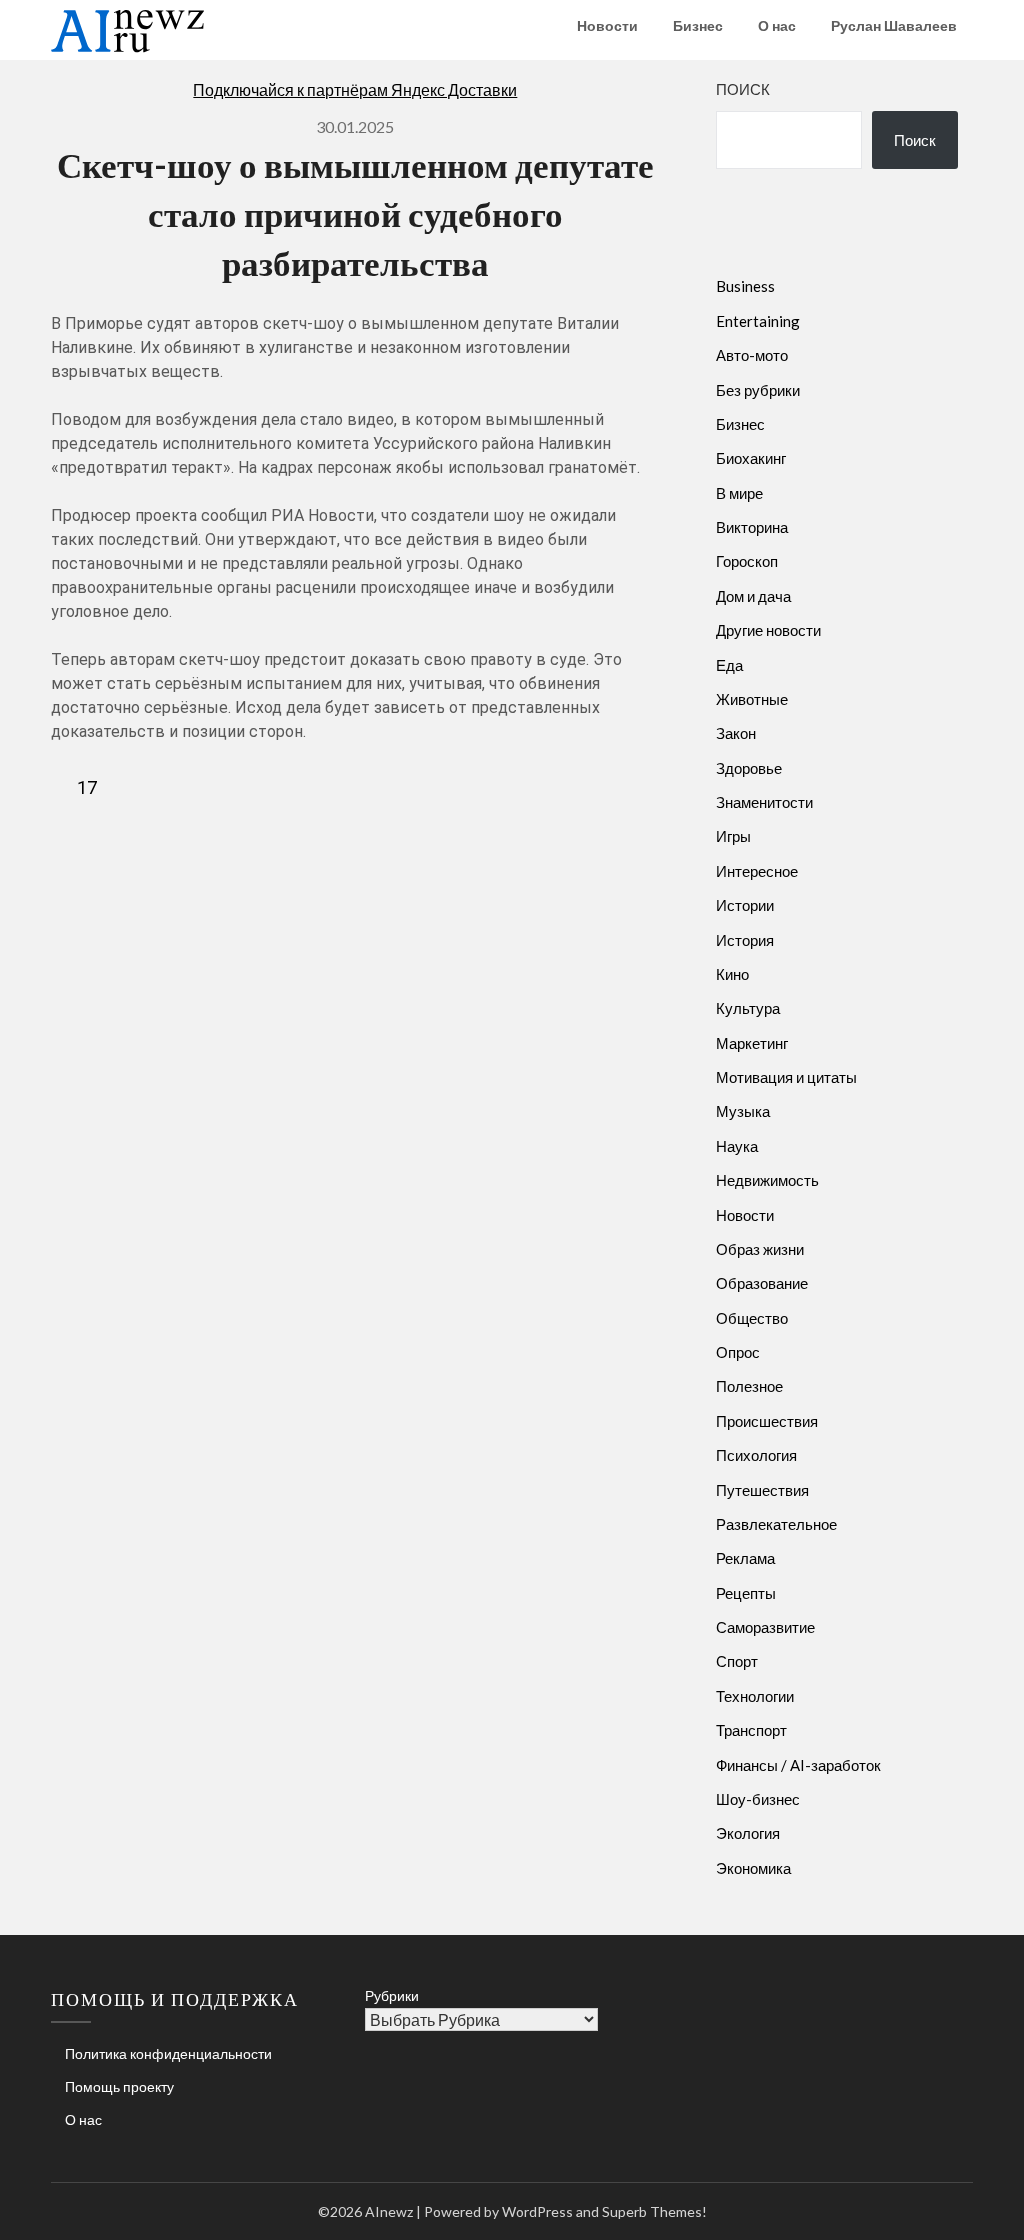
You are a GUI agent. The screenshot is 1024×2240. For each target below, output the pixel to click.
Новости (607, 25)
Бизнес (698, 25)
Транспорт (751, 1730)
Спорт (737, 1661)
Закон (736, 733)
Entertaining (758, 321)
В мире (739, 493)
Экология (748, 1833)
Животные (752, 699)
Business (745, 286)
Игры (733, 836)
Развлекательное (776, 1524)
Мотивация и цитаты (786, 1077)
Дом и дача (753, 596)
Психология (756, 1455)
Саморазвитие (765, 1627)
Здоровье (749, 768)
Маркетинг (752, 1043)
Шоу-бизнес (758, 1799)
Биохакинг (751, 458)
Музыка (743, 1111)
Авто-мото (752, 355)
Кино (732, 974)
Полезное (749, 1386)
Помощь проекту (119, 2086)
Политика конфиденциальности (168, 2053)
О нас (777, 25)
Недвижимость (767, 1180)
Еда (729, 665)
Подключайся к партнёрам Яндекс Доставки (355, 89)
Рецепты (746, 1593)
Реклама (745, 1558)
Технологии (755, 1696)
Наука (737, 1146)
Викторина (752, 527)
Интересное (757, 871)
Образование (762, 1283)
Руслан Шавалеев (894, 25)
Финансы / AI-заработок (798, 1765)
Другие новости (768, 630)
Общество (752, 1318)
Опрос (738, 1352)
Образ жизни (760, 1249)
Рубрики (392, 1995)
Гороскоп (747, 561)
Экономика (753, 1868)
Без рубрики (758, 390)
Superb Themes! (654, 2211)
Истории (745, 905)
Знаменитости (764, 802)
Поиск (743, 89)
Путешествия (762, 1490)
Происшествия (767, 1421)
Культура (748, 1008)
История (745, 940)
